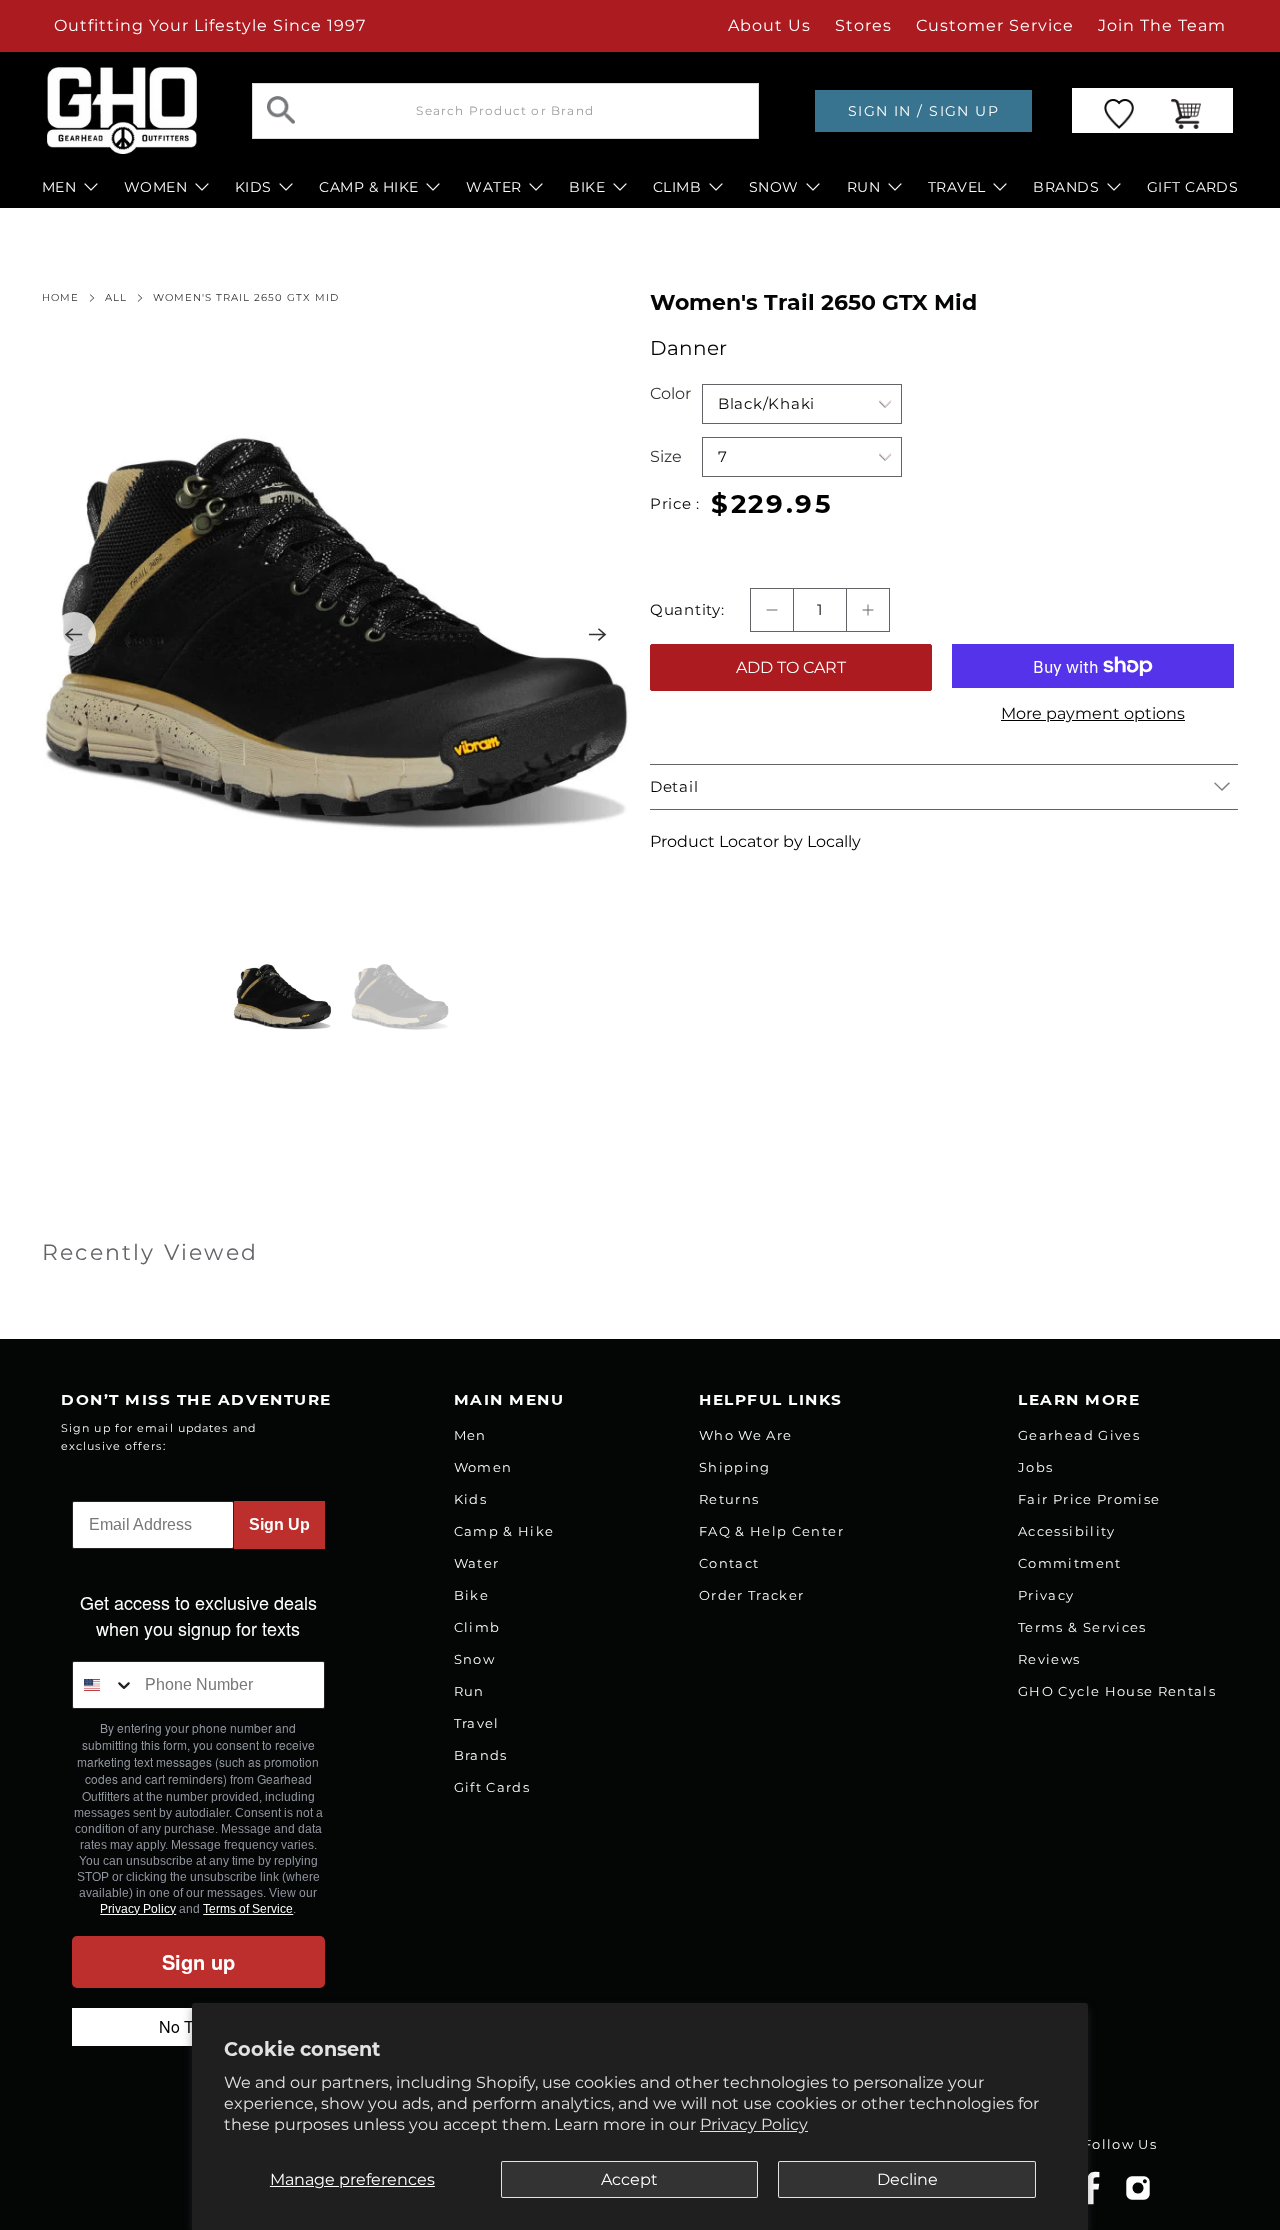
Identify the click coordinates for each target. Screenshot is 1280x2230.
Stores (863, 25)
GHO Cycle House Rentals (1117, 1691)
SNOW (774, 187)
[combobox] (104, 1685)
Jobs (1035, 1467)
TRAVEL (957, 187)
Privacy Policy (754, 2124)
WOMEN (155, 187)
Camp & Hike (504, 1531)
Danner (688, 348)
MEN (59, 187)
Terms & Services (1082, 1627)
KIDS (253, 187)
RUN (863, 187)
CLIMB (677, 187)
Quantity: (687, 610)
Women (483, 1467)
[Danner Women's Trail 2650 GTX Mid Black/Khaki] (336, 634)
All (116, 298)
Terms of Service (248, 1909)
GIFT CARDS (1193, 187)
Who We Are (745, 1435)
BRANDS (1066, 187)
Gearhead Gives (1079, 1435)
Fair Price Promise (1089, 1499)
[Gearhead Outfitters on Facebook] (1091, 2200)
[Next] (598, 634)
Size (666, 456)
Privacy (1046, 1595)
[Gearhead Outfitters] (122, 110)
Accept (629, 2179)
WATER (493, 187)
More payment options (1093, 713)
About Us (769, 25)
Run (469, 1691)
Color (670, 393)
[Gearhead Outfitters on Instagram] (1138, 2195)
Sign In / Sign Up (923, 111)
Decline (907, 2179)
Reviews (1049, 1659)
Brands (481, 1755)
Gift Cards (492, 1787)
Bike (471, 1595)
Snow (474, 1659)
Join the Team (1162, 25)
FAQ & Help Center (771, 1531)
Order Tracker (751, 1595)
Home (60, 298)
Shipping (735, 1467)
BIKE (587, 187)
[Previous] (74, 634)
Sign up (198, 1961)
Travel (477, 1723)
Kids (470, 1499)
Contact (729, 1563)
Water (477, 1563)
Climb (477, 1627)
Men (470, 1435)
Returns (729, 1499)
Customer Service (995, 25)
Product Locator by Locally (755, 841)
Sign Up (279, 1524)
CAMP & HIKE (368, 187)
